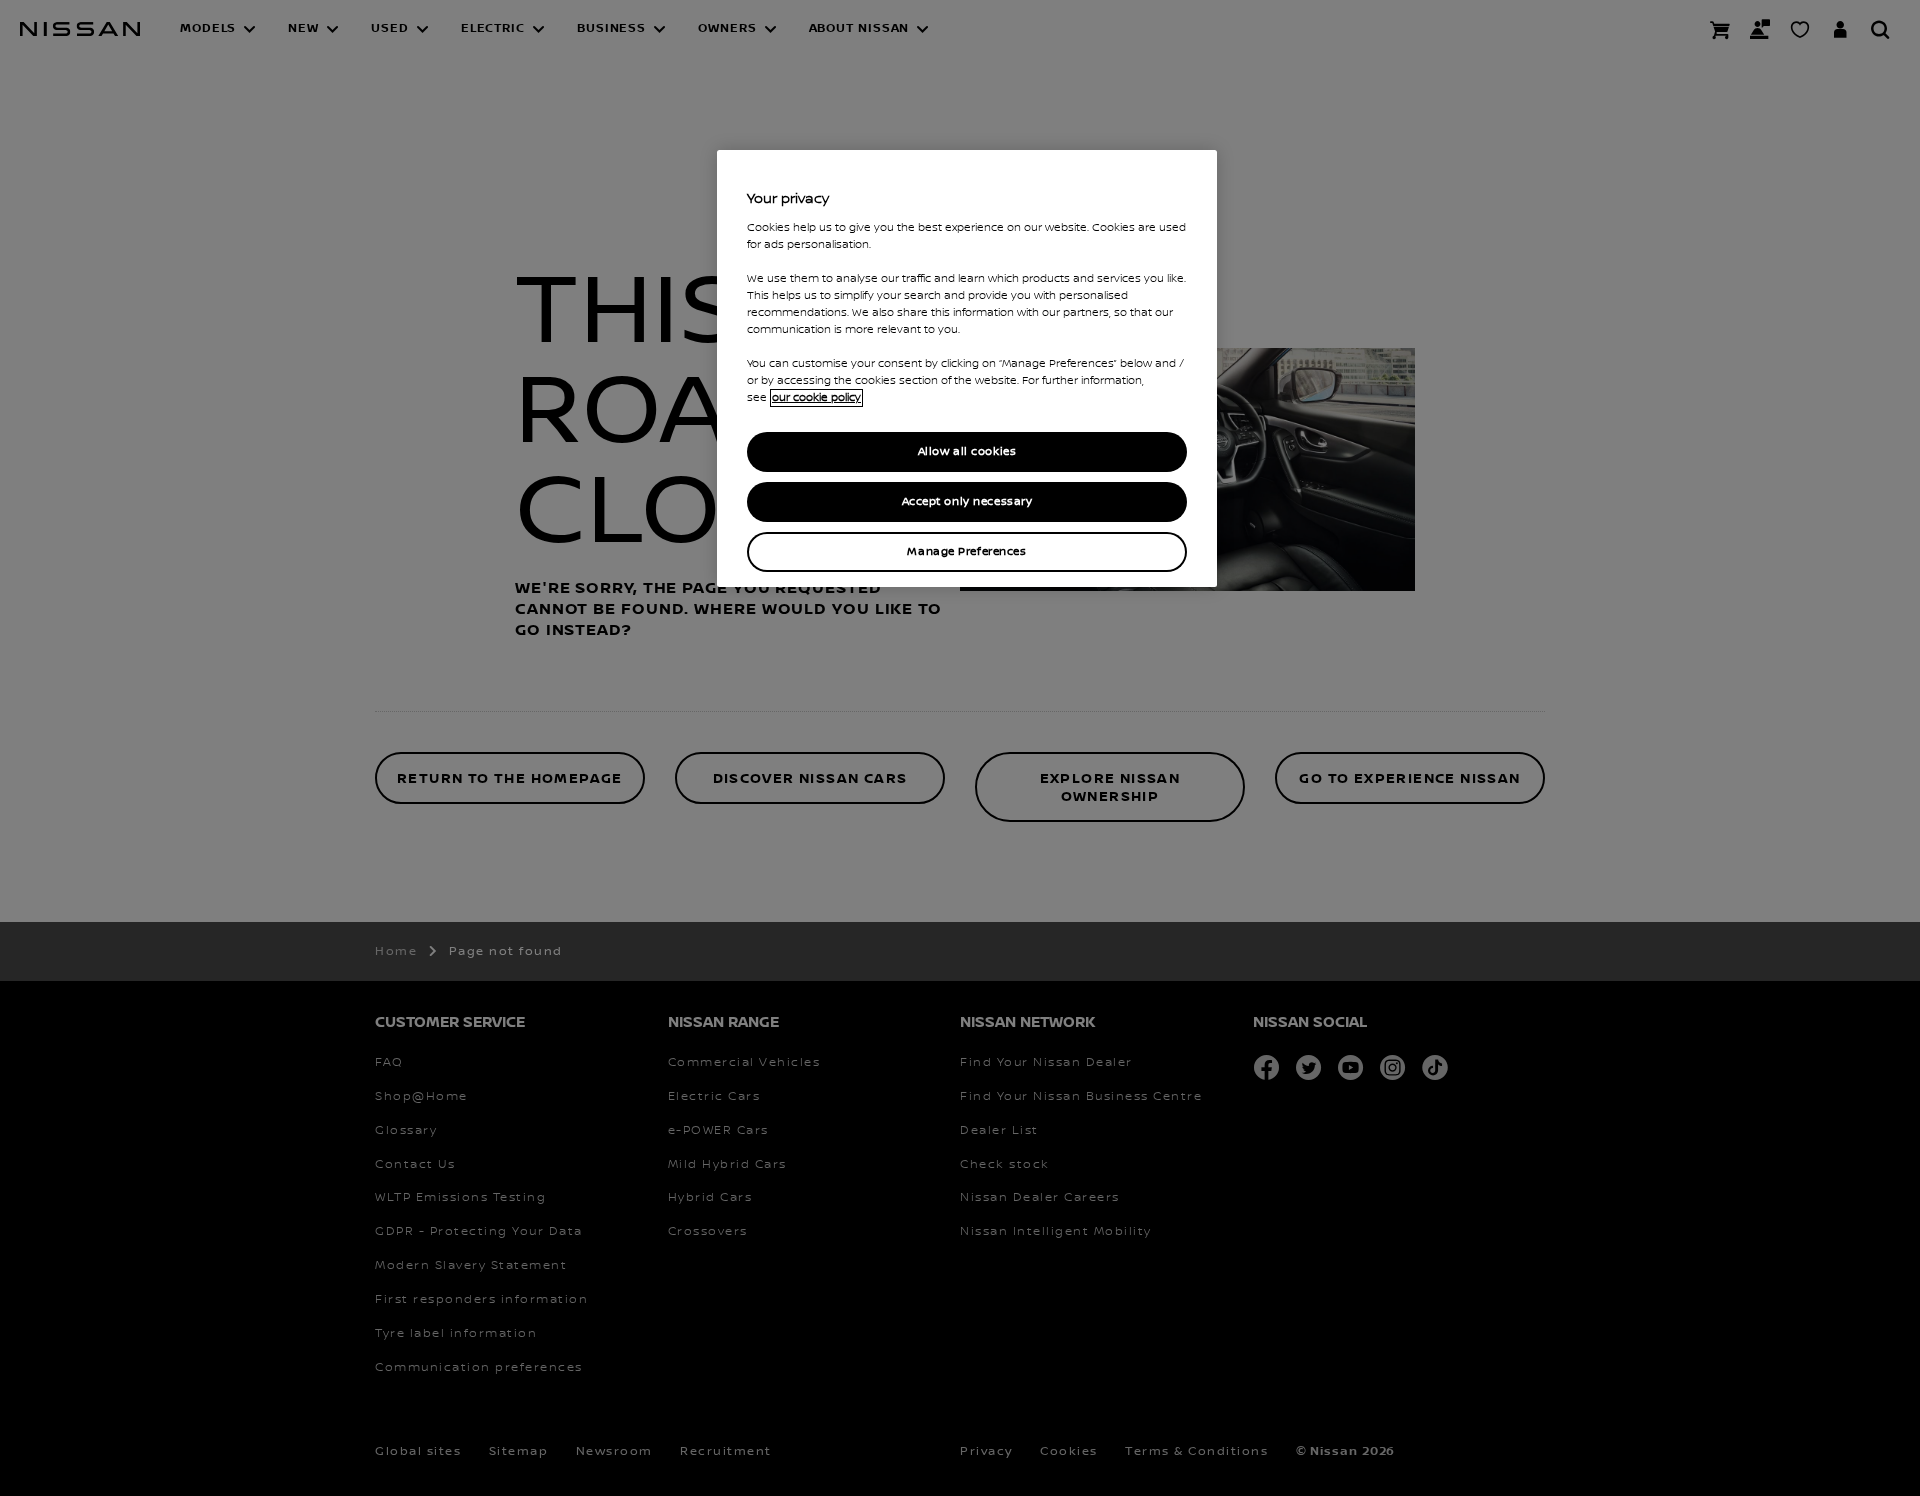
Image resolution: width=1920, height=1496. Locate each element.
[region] (967, 368)
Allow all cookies (967, 451)
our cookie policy (816, 398)
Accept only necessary (967, 501)
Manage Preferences (966, 551)
